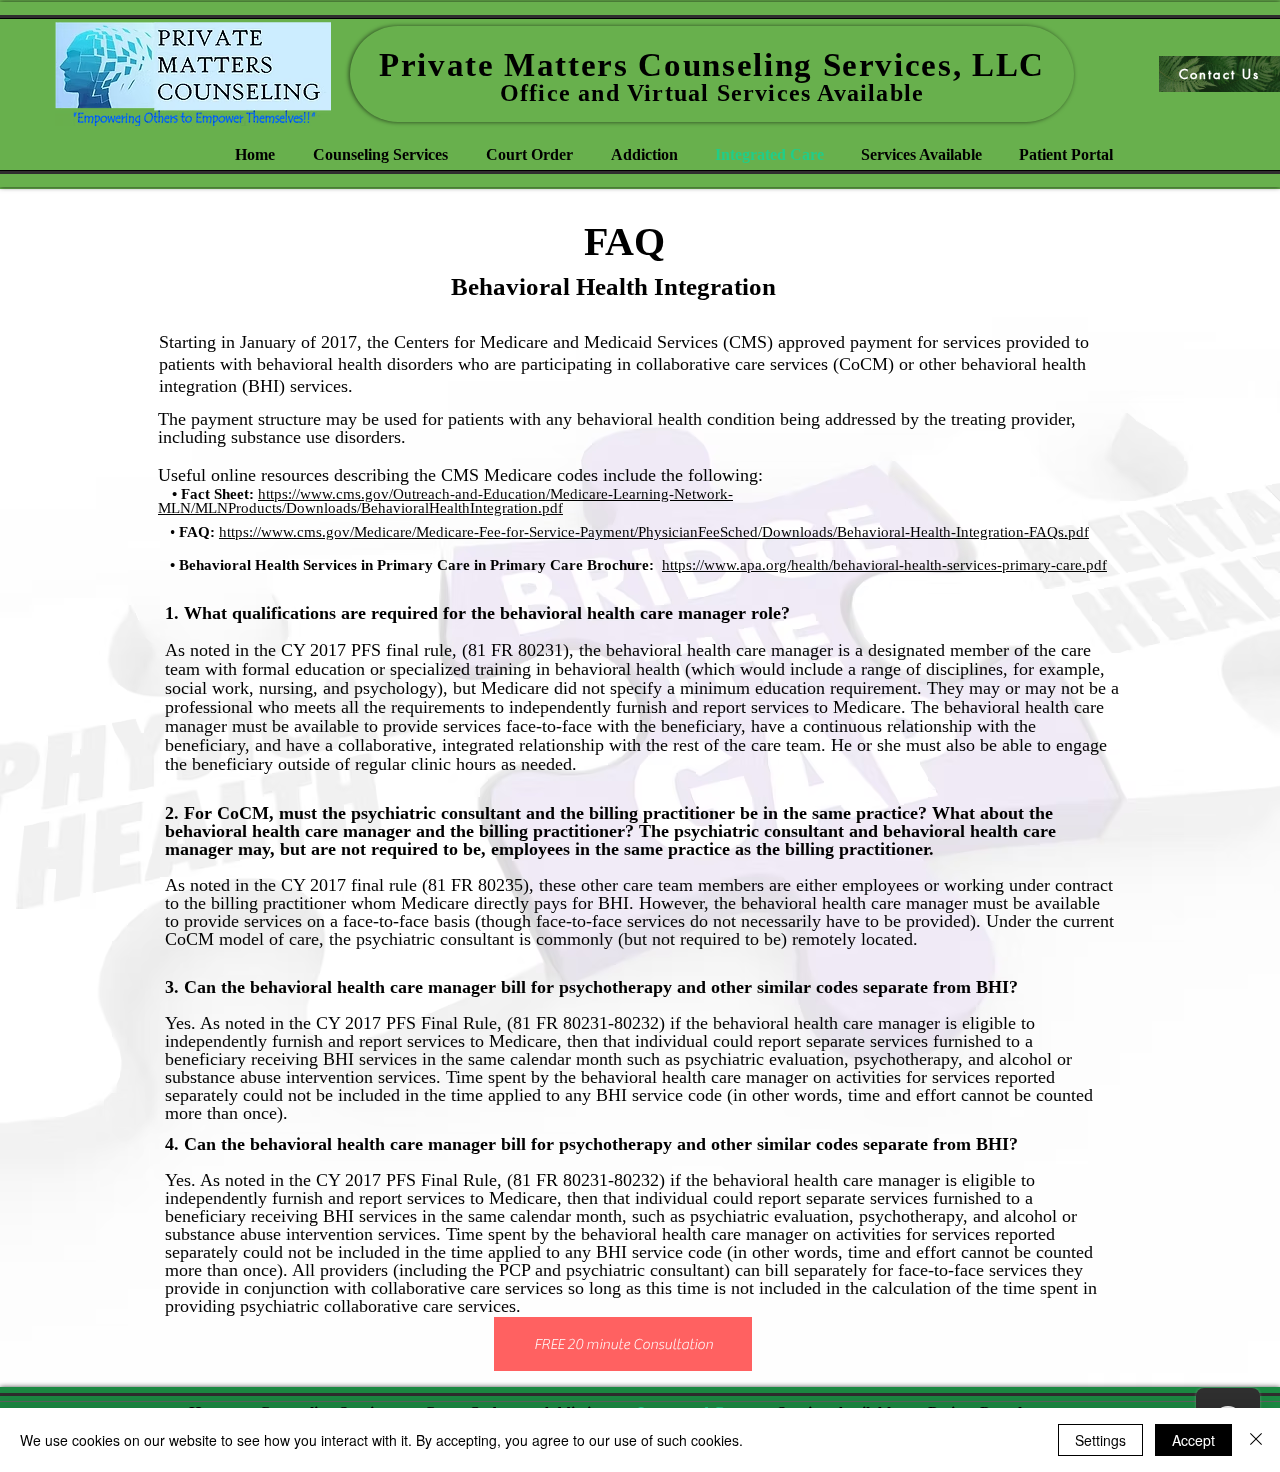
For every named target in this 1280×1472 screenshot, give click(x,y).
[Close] (1256, 1440)
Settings (1100, 1440)
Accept (1193, 1440)
